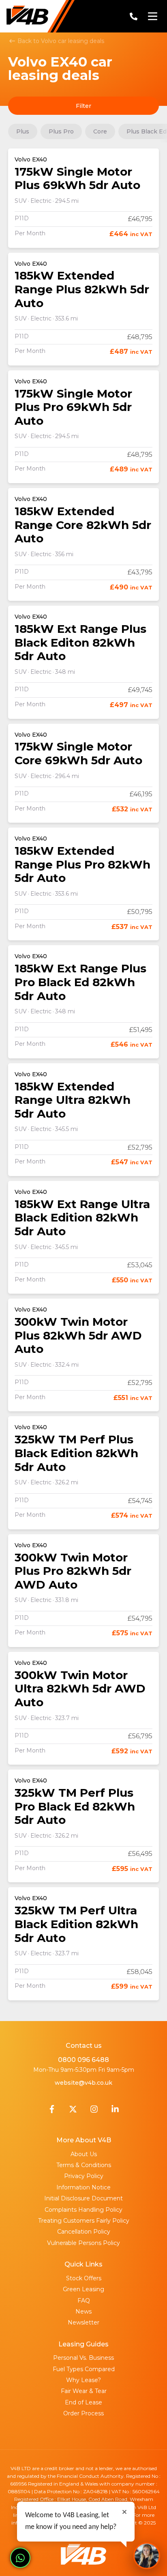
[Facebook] (52, 2111)
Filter (83, 106)
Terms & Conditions (84, 2165)
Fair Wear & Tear (84, 2391)
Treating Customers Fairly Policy (84, 2221)
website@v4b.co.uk (83, 2083)
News (83, 2312)
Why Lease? (83, 2380)
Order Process (83, 2413)
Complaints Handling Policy (83, 2210)
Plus (23, 131)
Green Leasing (83, 2289)
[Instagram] (94, 2111)
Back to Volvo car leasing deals (60, 41)
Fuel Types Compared (84, 2369)
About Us (84, 2154)
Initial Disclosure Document (83, 2198)
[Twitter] (73, 2111)
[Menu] (152, 16)
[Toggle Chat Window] (147, 2556)
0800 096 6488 (83, 2060)
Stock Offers (84, 2278)
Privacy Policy (84, 2176)
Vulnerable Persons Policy (83, 2243)
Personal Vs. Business (83, 2358)
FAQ (84, 2301)
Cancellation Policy (84, 2232)
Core (100, 131)
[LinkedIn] (115, 2111)
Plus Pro (61, 131)
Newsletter (83, 2322)
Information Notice (83, 2187)
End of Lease (83, 2402)
